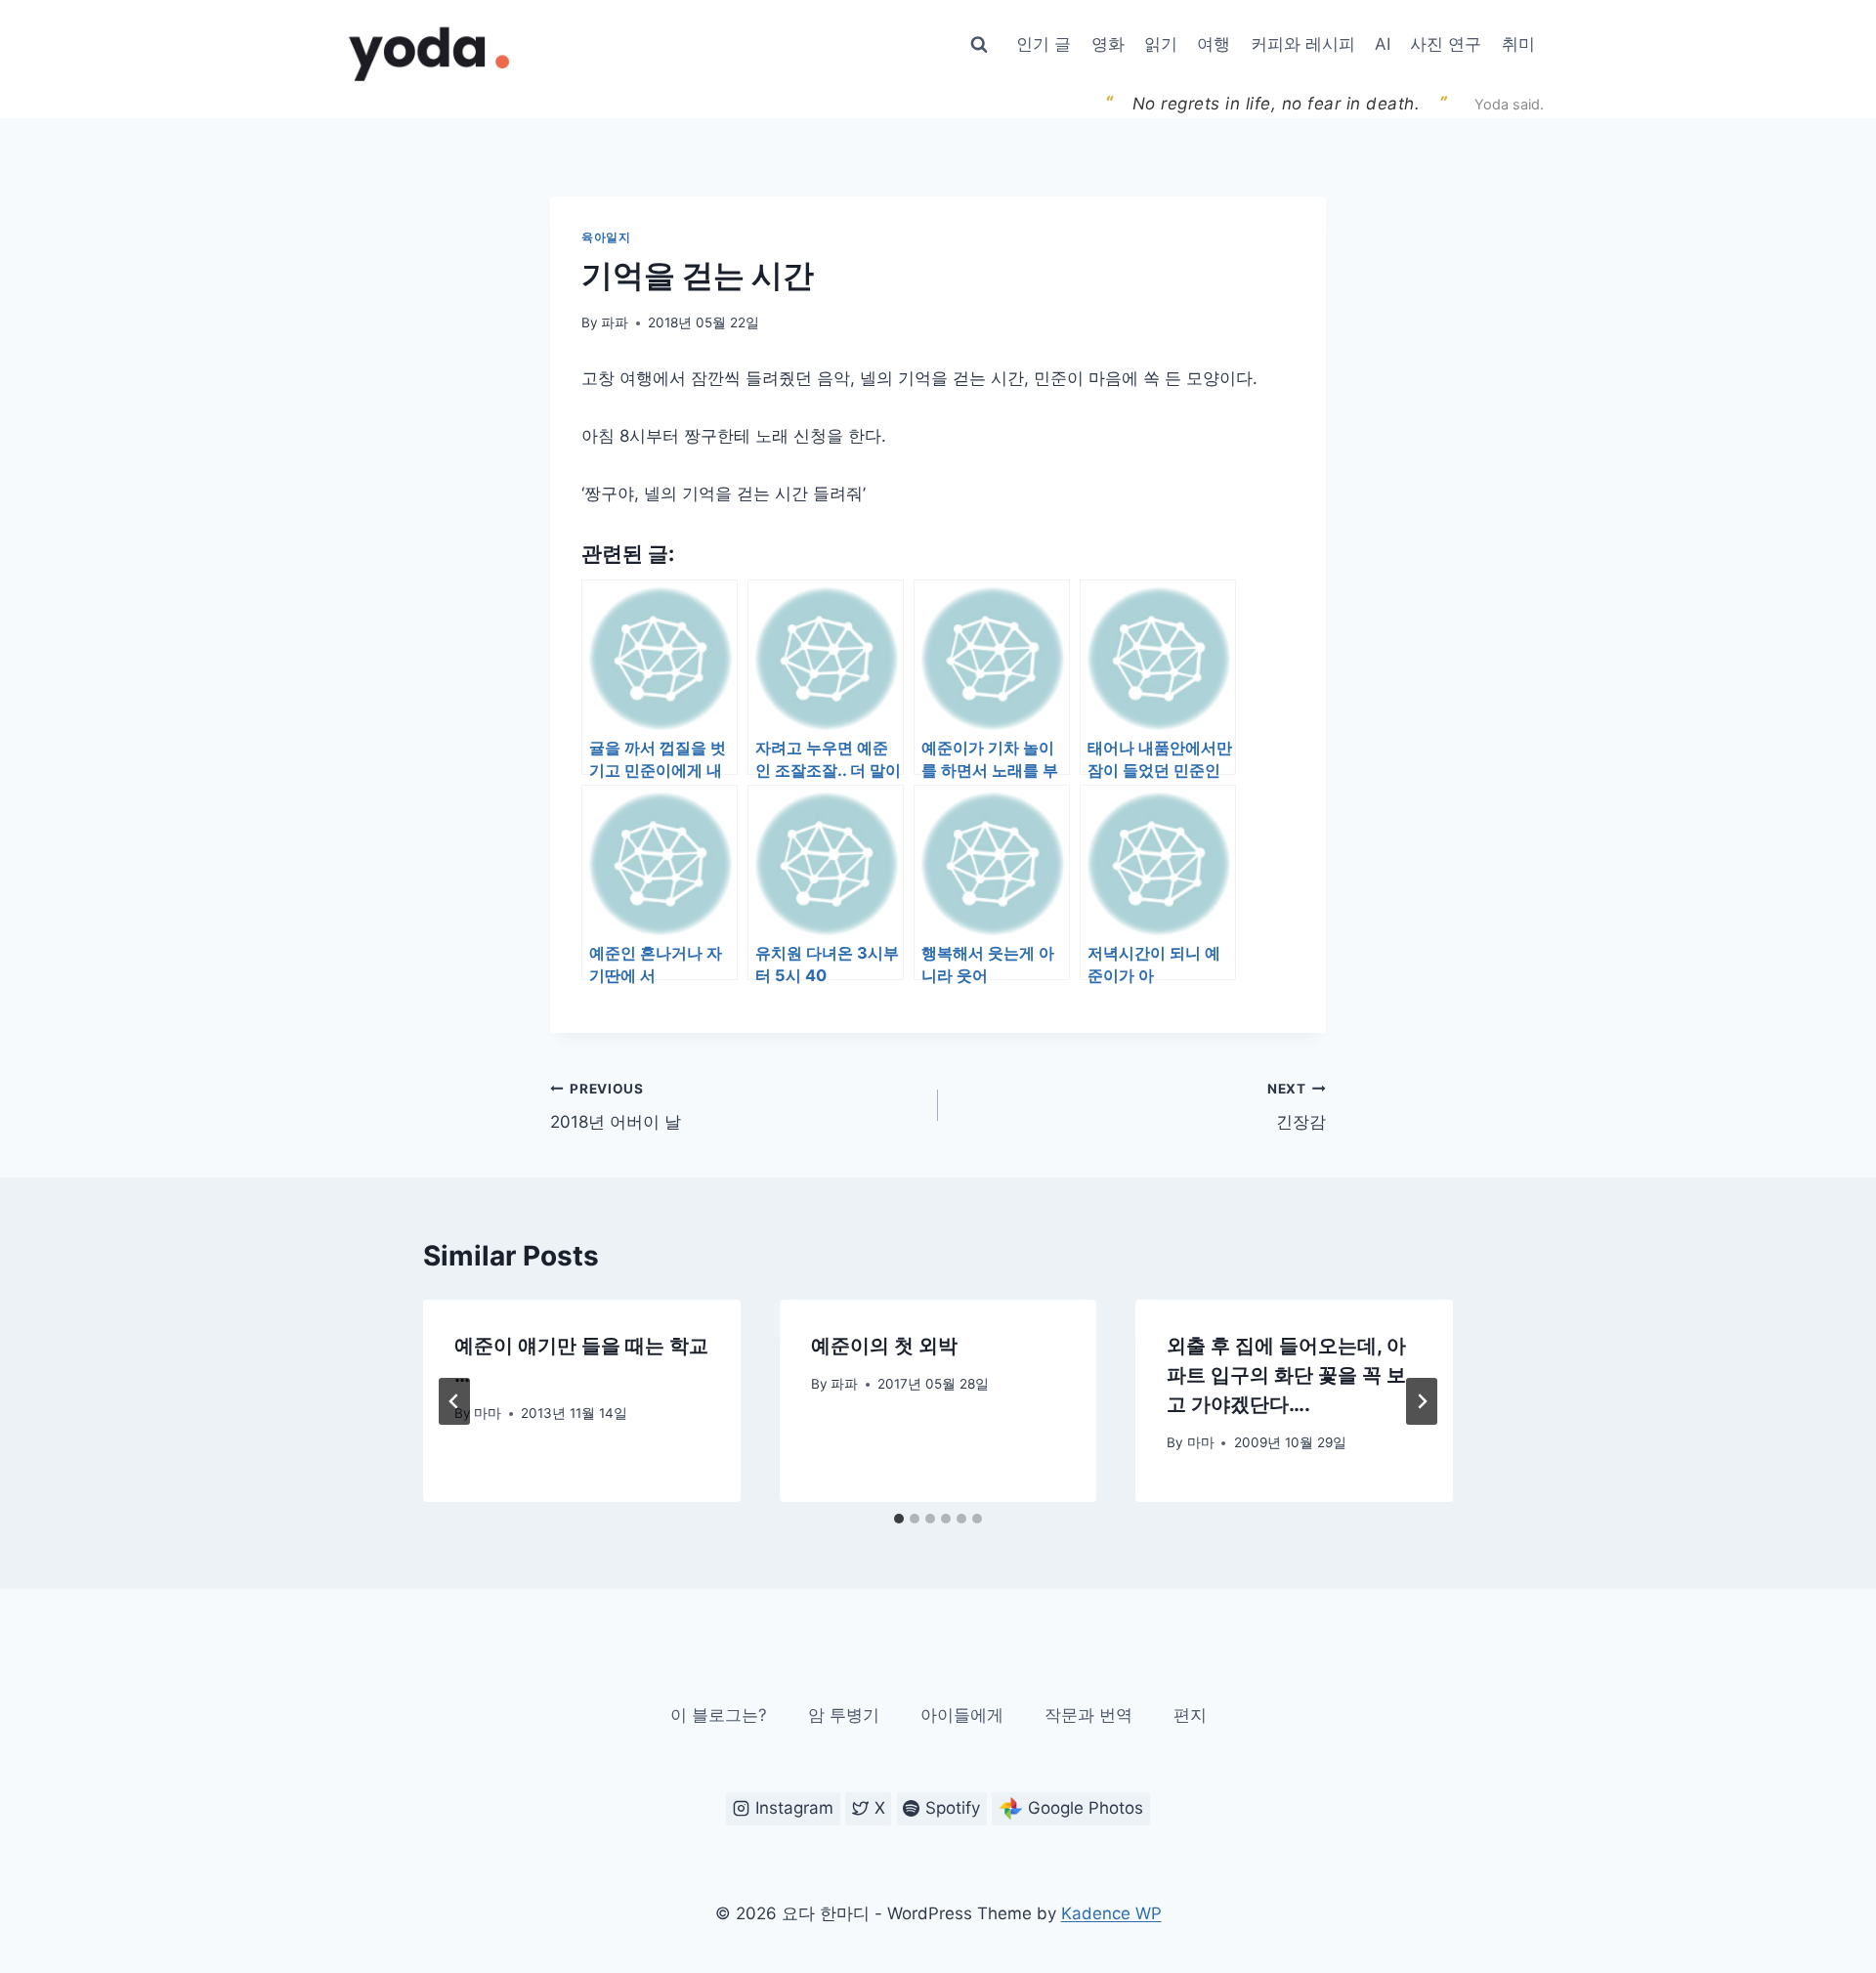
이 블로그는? (719, 1715)
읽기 (1161, 44)
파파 (615, 322)
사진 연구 (1446, 44)
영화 (1108, 44)
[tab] (899, 1519)
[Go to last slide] (454, 1401)
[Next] (1422, 1401)
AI (1383, 44)
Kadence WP (1111, 1913)
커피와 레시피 (1303, 44)
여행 (1214, 44)
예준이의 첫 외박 (884, 1346)
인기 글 (1044, 44)
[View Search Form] (979, 45)
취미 (1518, 44)
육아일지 (606, 237)
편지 (1190, 1715)
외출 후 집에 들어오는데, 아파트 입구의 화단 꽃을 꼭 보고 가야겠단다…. (1286, 1375)
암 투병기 (844, 1715)
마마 (488, 1413)
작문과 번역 (1088, 1715)
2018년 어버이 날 (616, 1107)
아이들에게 (962, 1715)
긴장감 (1297, 1107)
